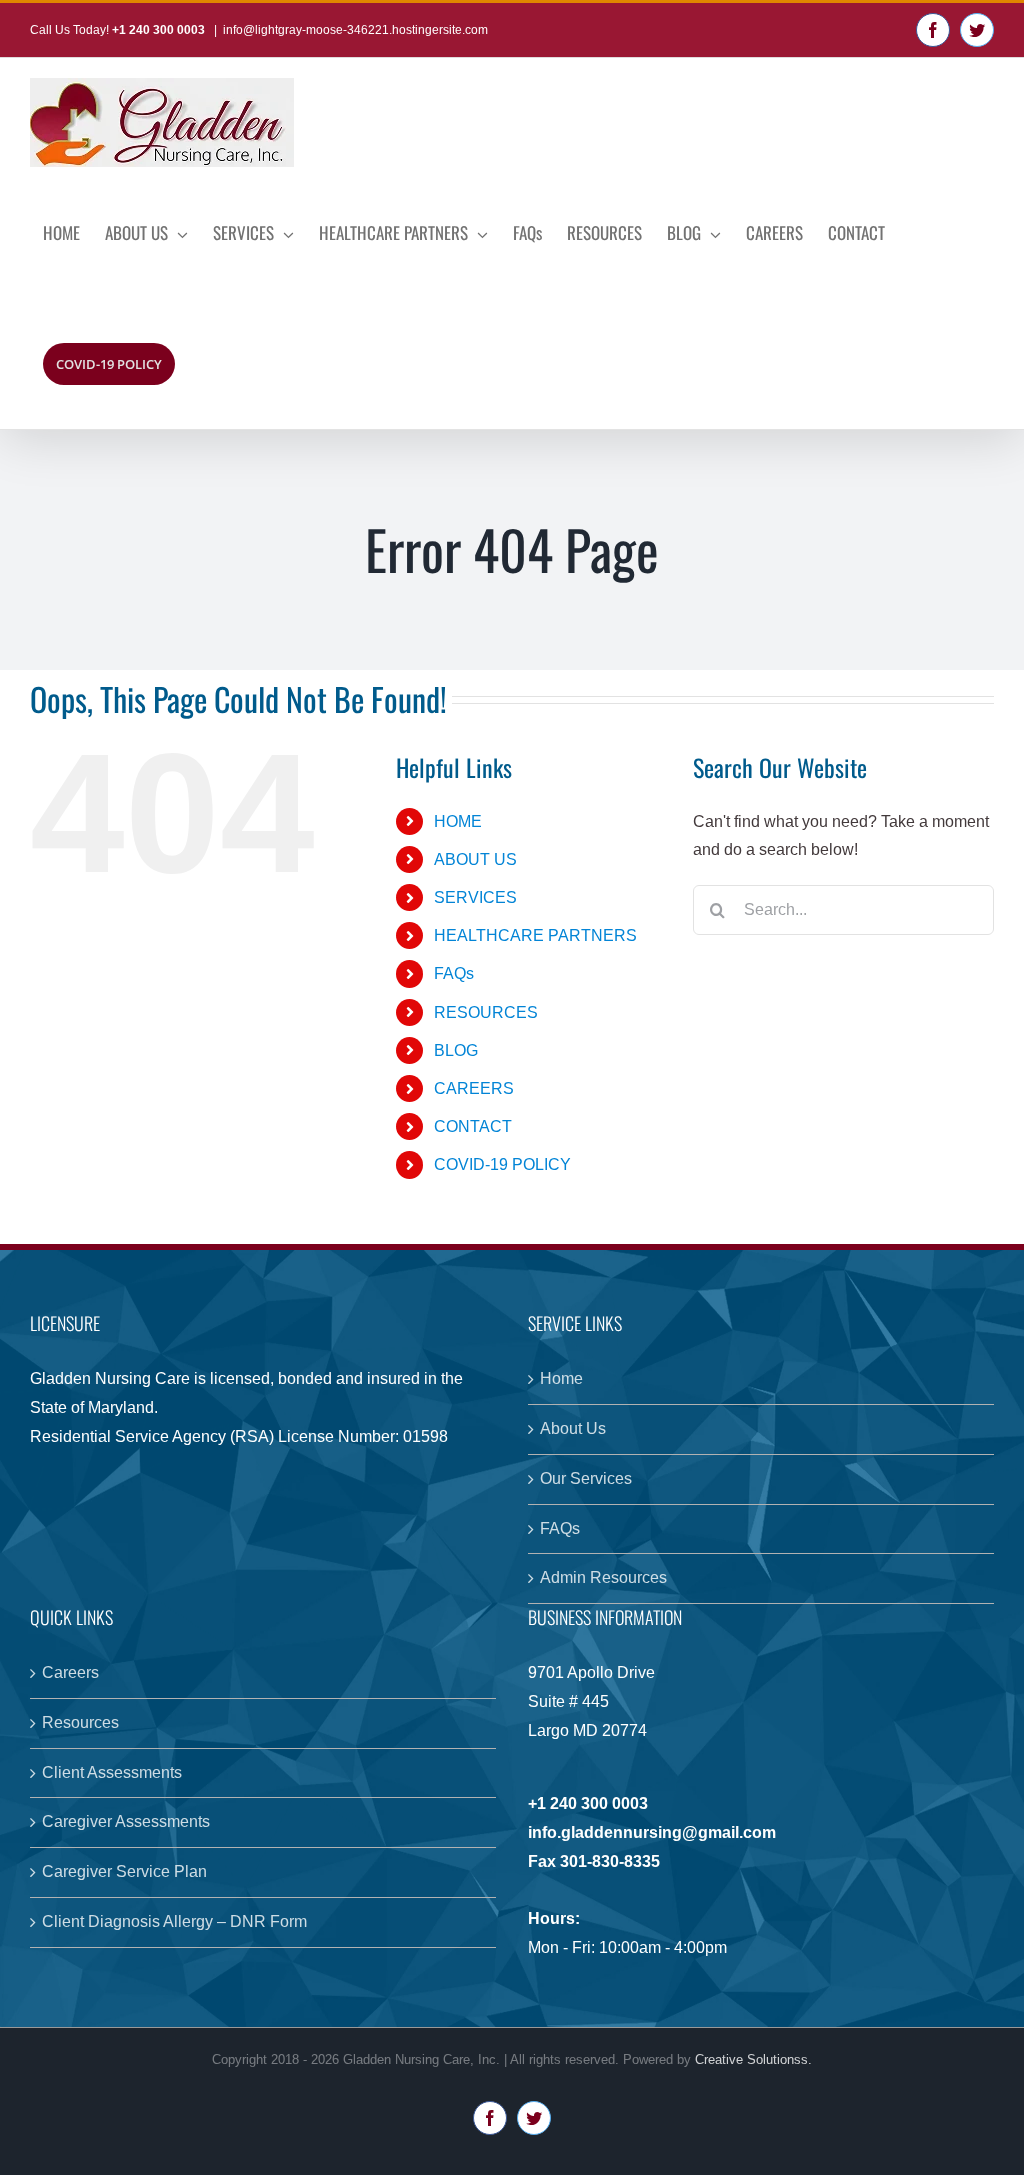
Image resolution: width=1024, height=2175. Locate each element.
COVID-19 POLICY (502, 1164)
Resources (80, 1722)
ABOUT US (475, 859)
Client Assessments (112, 1772)
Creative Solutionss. (753, 2059)
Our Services (586, 1478)
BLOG (456, 1050)
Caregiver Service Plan (124, 1871)
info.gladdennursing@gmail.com (652, 1832)
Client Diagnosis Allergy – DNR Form (174, 1921)
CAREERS (474, 1088)
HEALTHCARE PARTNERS (535, 935)
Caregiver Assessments (126, 1821)
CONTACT (473, 1126)
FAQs (454, 973)
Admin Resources (603, 1577)
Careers (70, 1672)
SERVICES (475, 897)
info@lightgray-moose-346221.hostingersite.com (355, 30)
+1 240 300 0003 (160, 30)
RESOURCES (486, 1012)
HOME (458, 821)
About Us (573, 1428)
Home (561, 1378)
